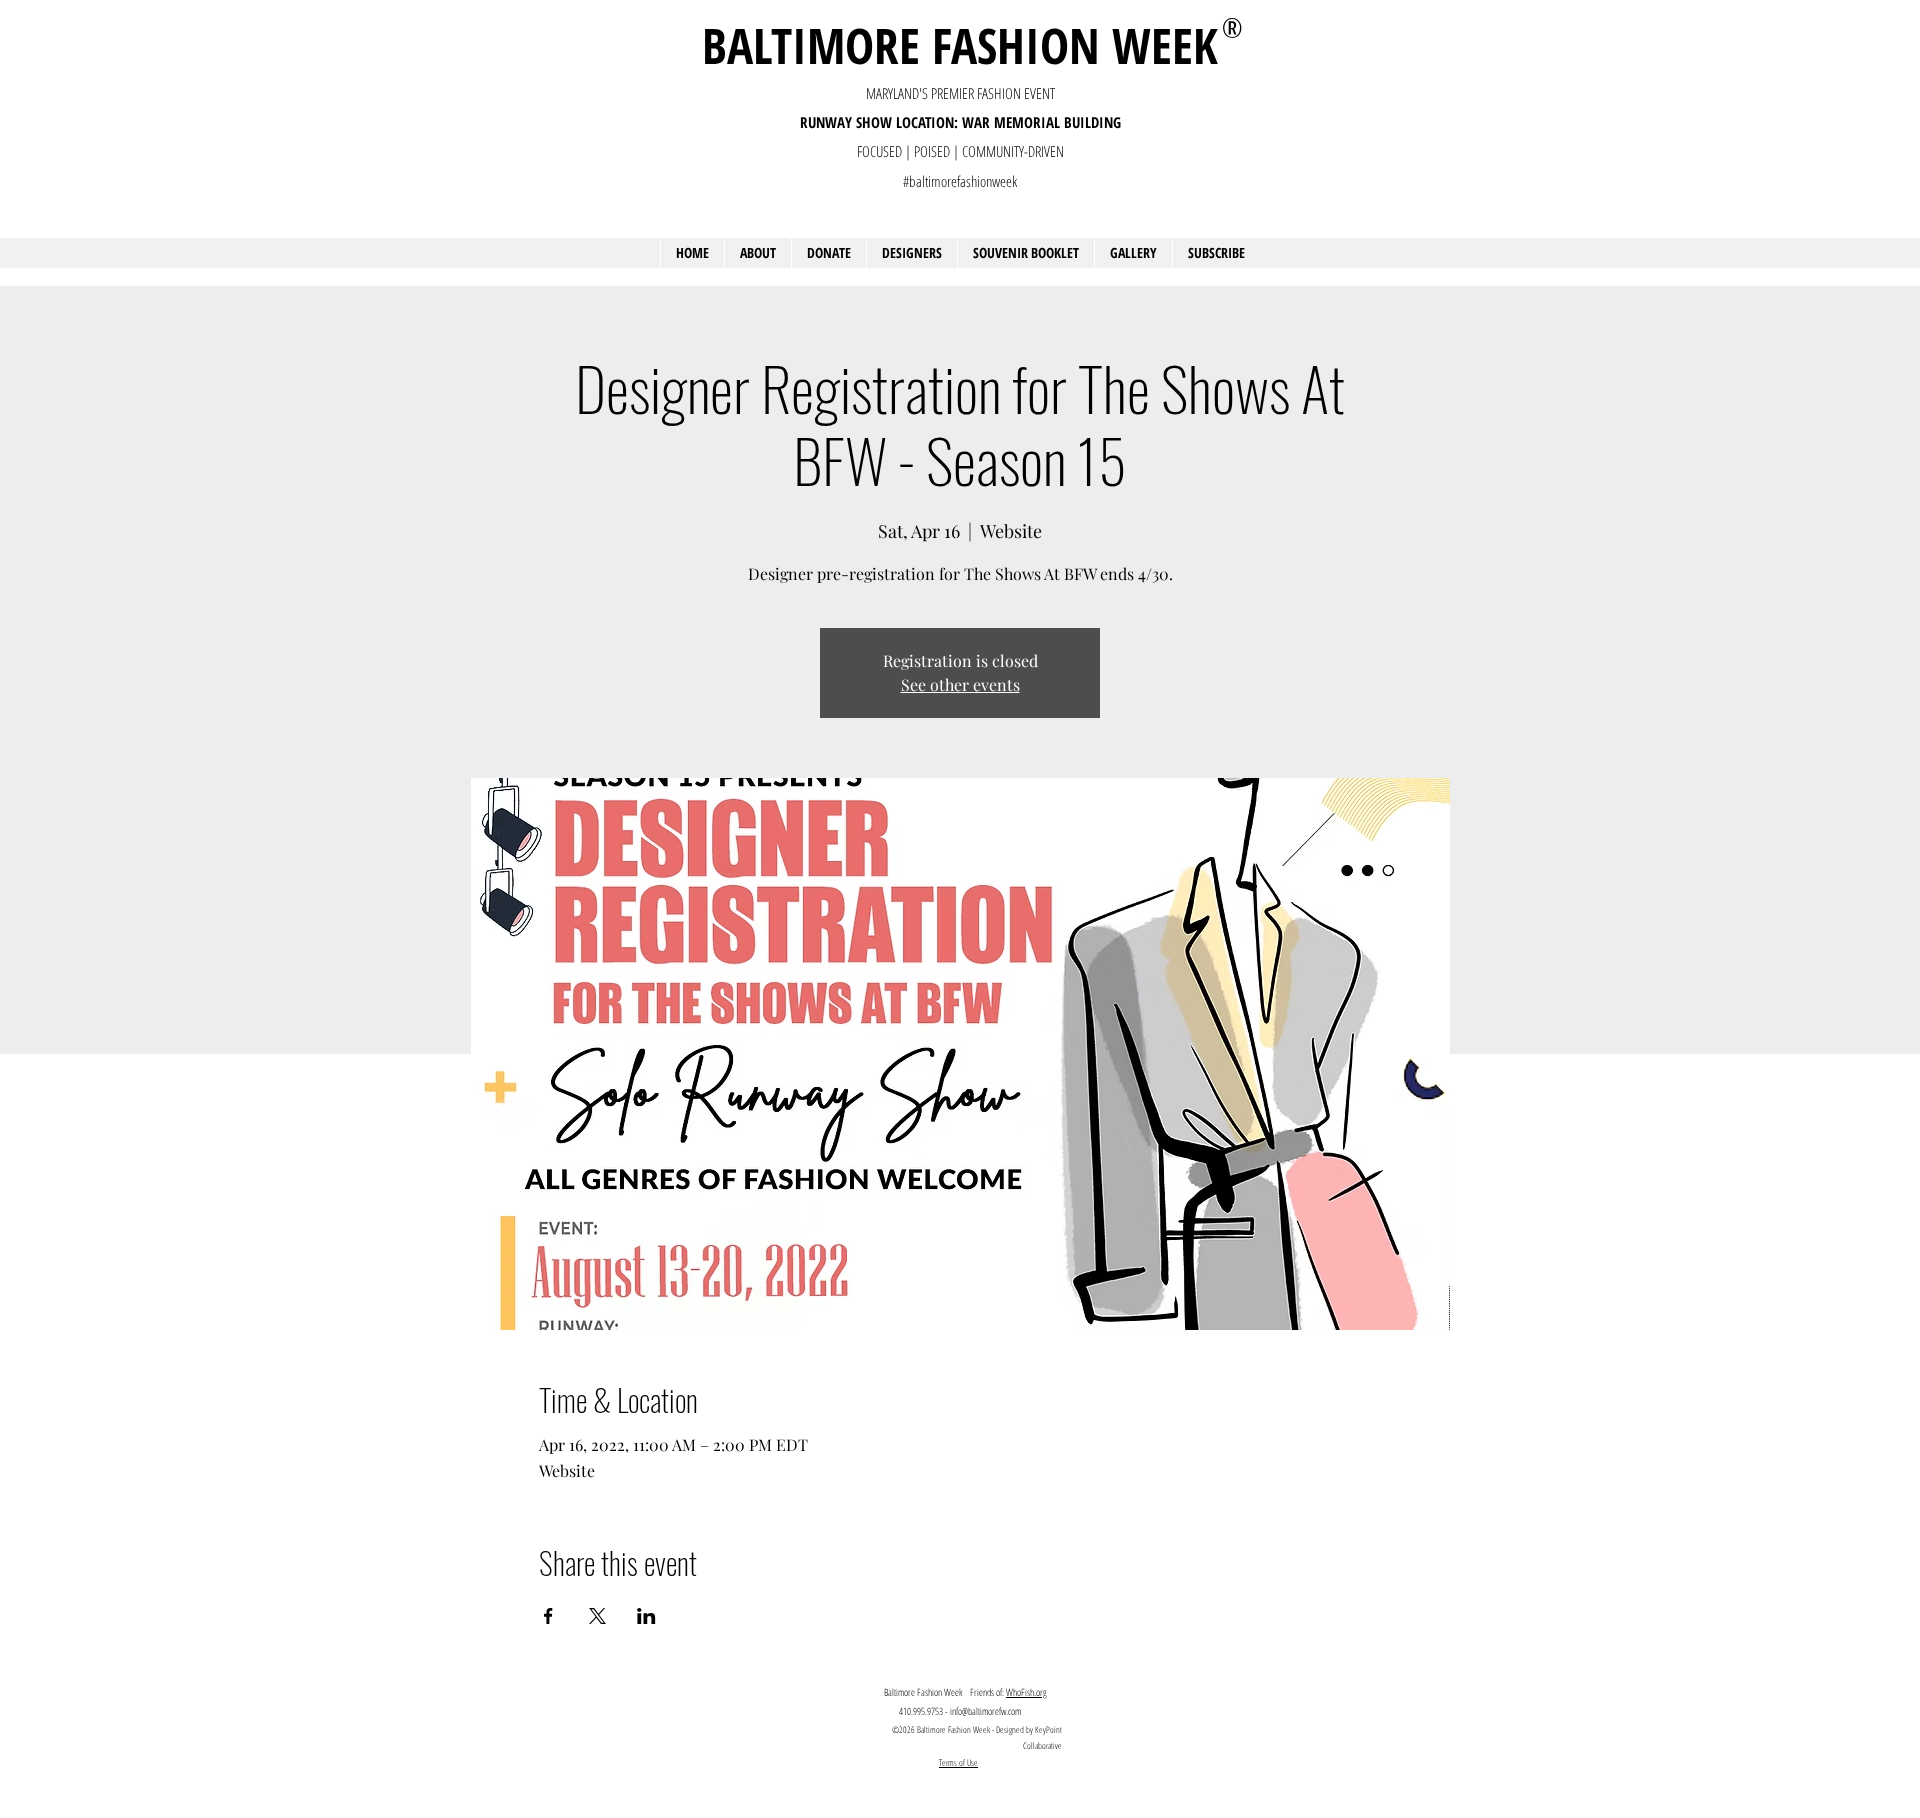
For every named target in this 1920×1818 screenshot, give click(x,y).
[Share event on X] (597, 1616)
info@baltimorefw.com (985, 1711)
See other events (960, 684)
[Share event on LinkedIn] (646, 1616)
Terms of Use (958, 1762)
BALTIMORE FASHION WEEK (960, 45)
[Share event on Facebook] (548, 1616)
